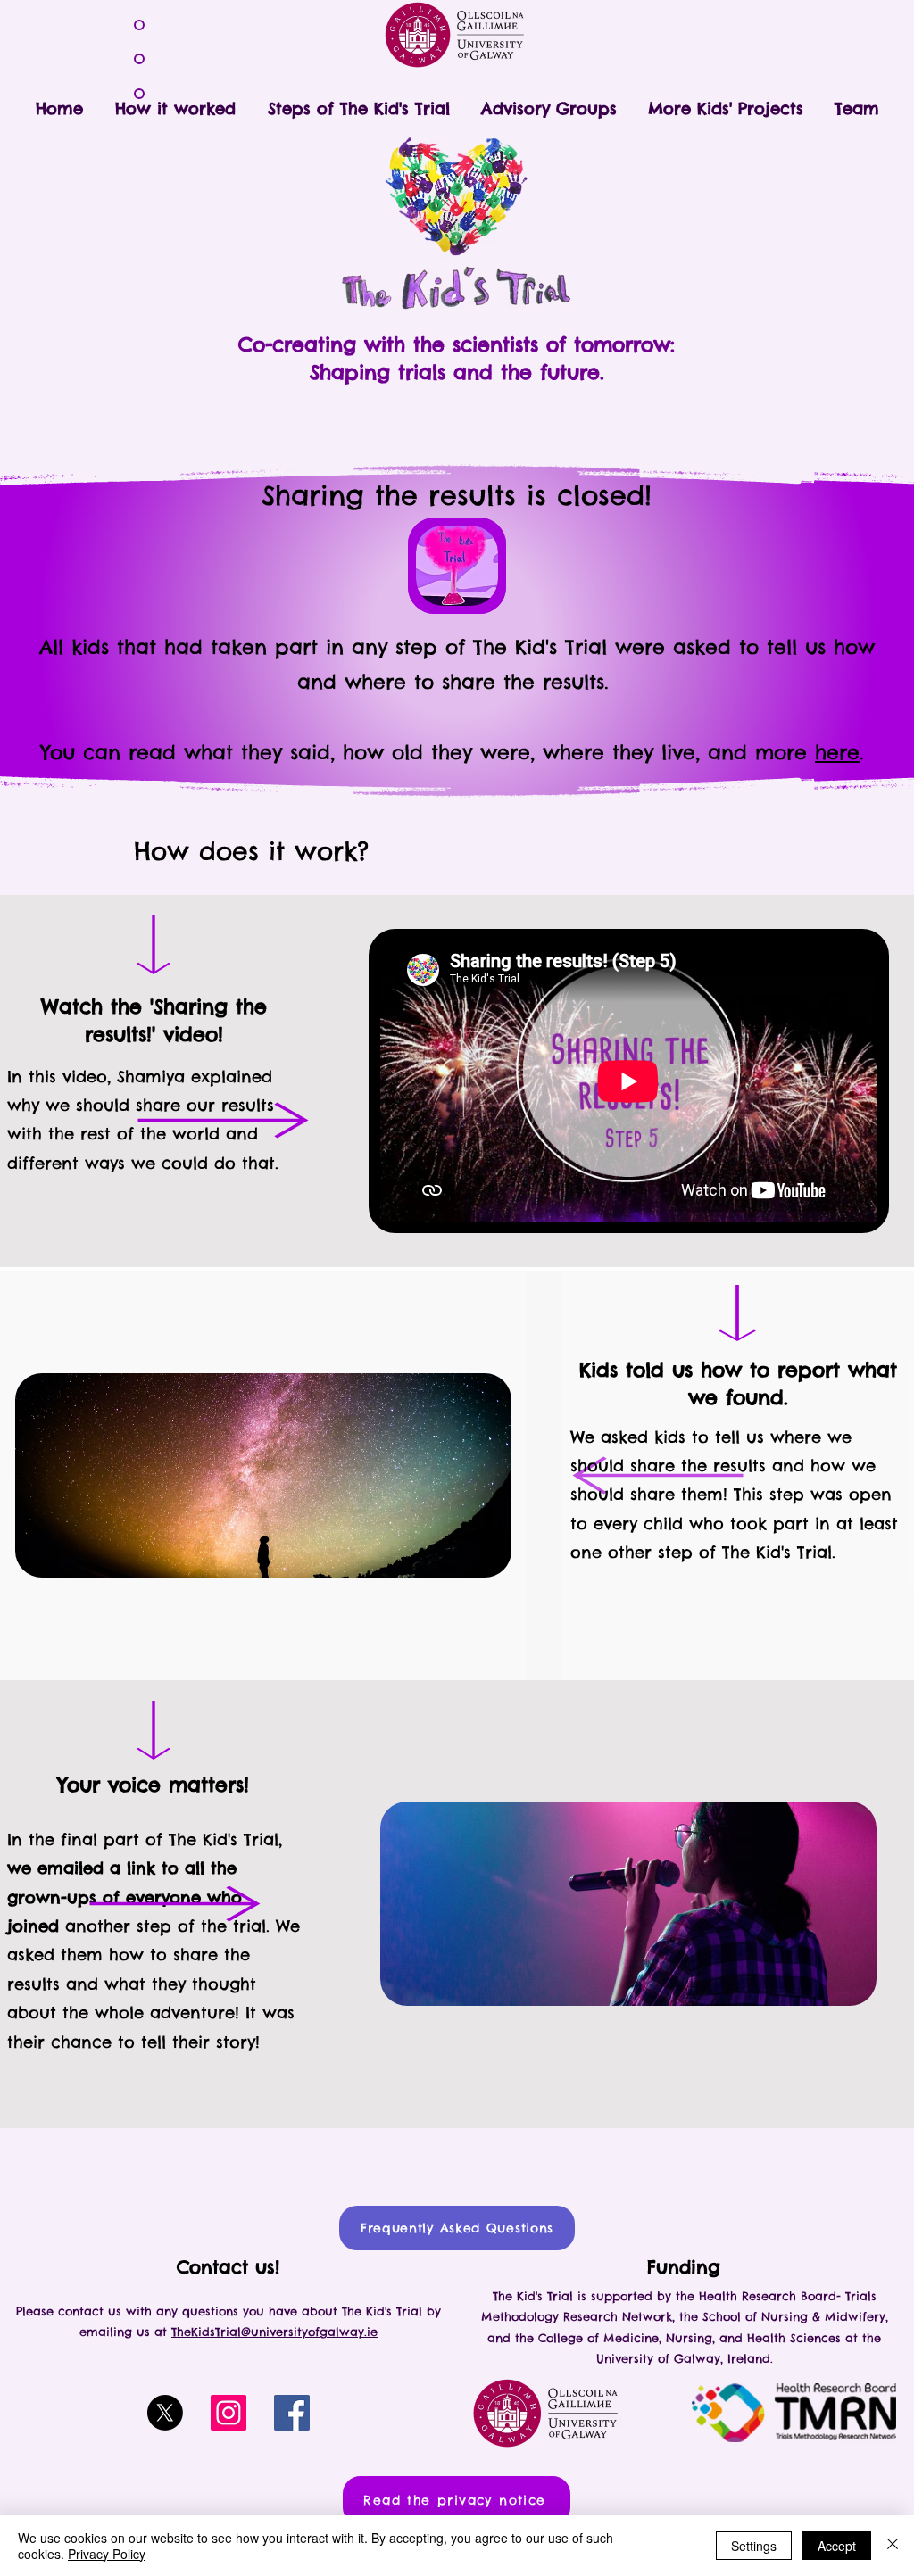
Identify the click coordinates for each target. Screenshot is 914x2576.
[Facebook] (292, 2413)
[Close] (893, 2546)
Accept (837, 2546)
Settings (754, 2546)
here (837, 752)
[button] (358, 101)
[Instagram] (228, 2413)
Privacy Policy (107, 2554)
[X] (165, 2413)
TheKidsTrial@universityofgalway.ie (274, 2332)
